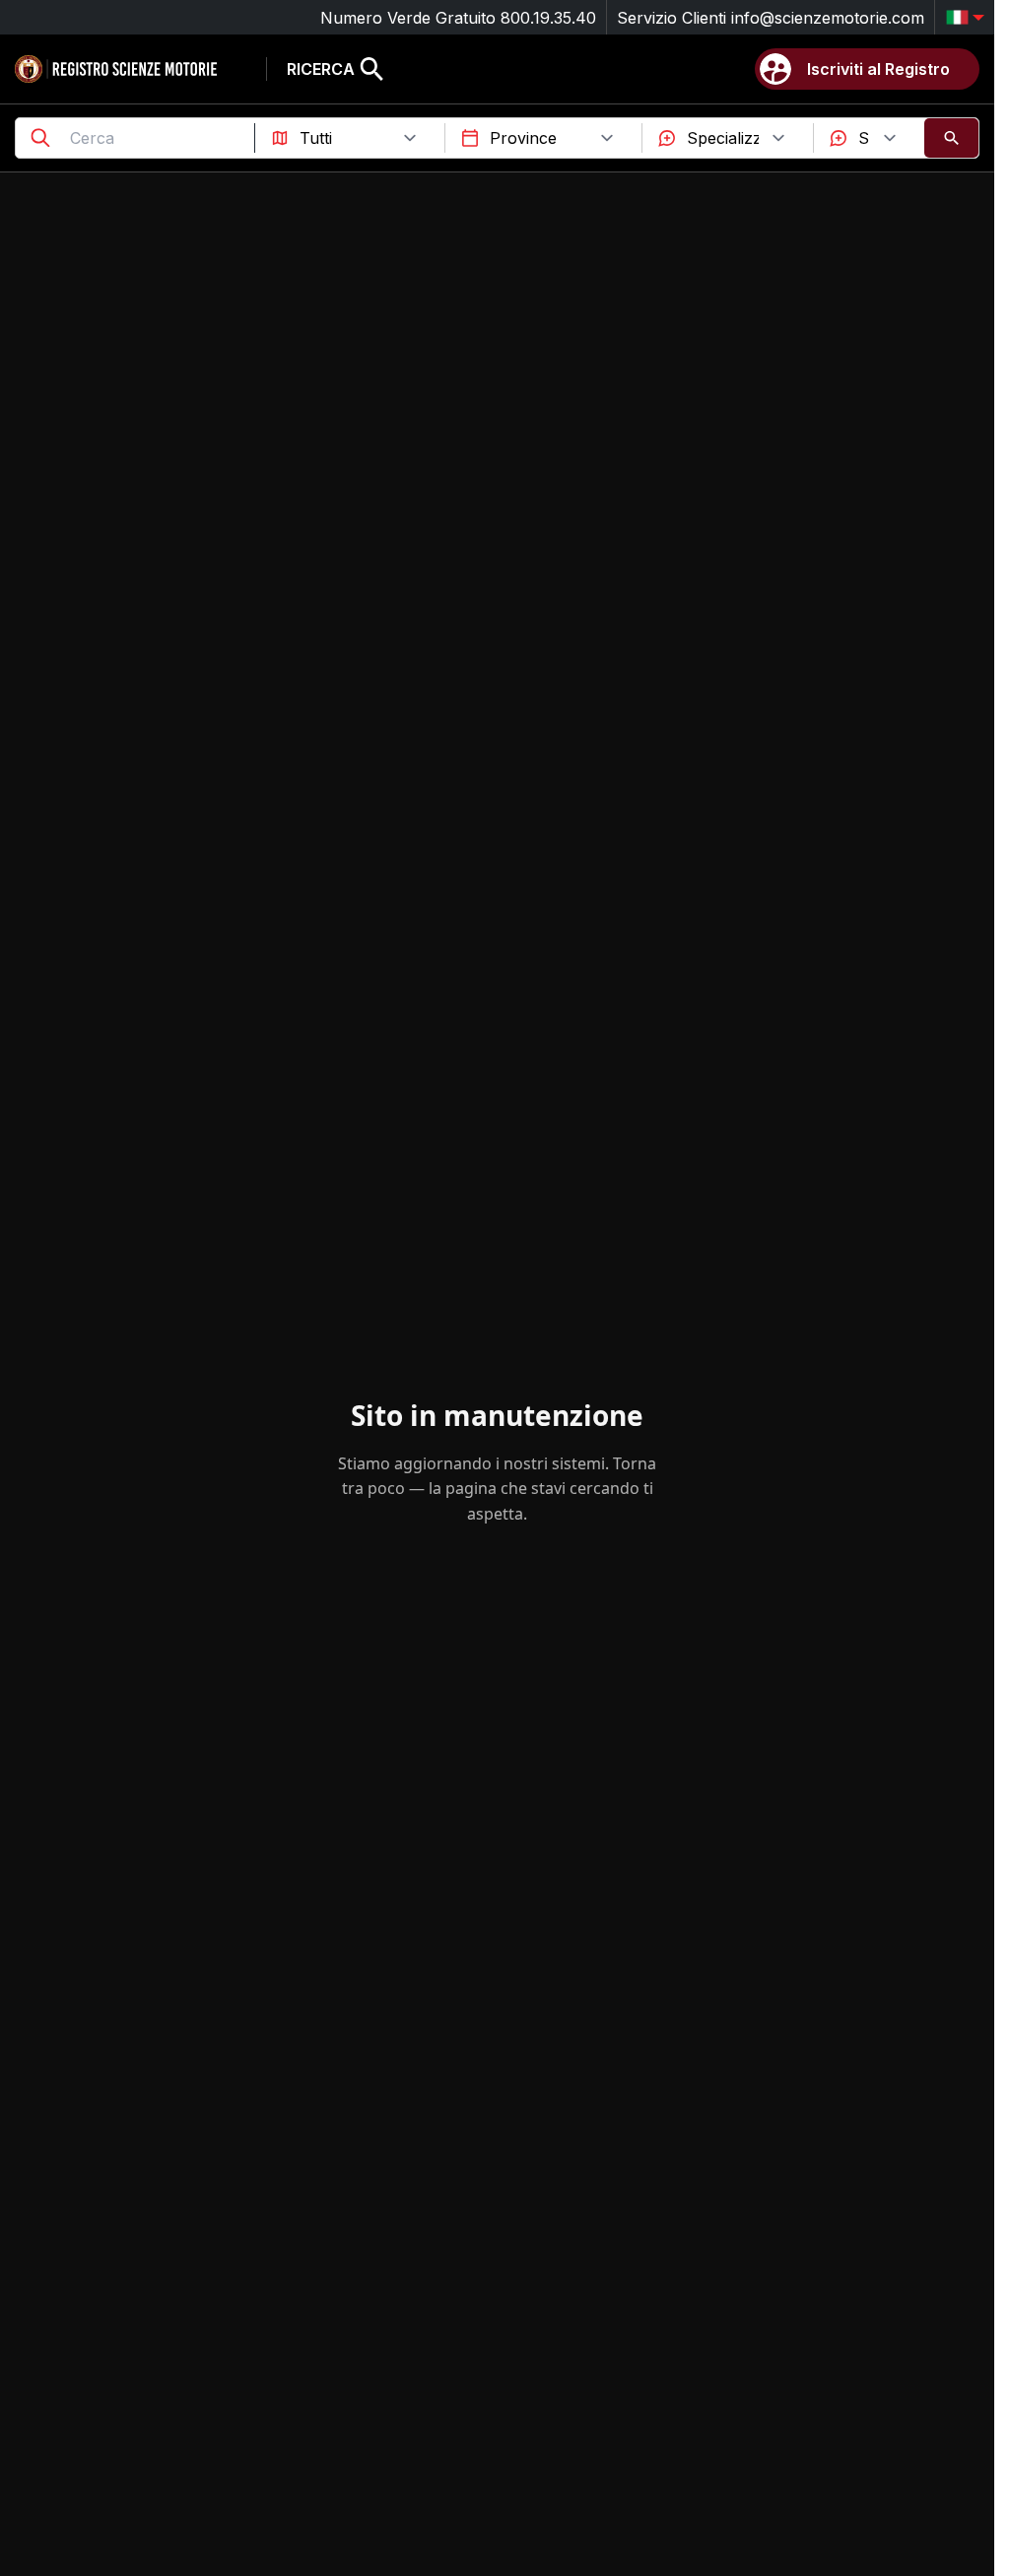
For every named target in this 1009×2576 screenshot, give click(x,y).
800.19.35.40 (548, 18)
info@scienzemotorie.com (828, 18)
